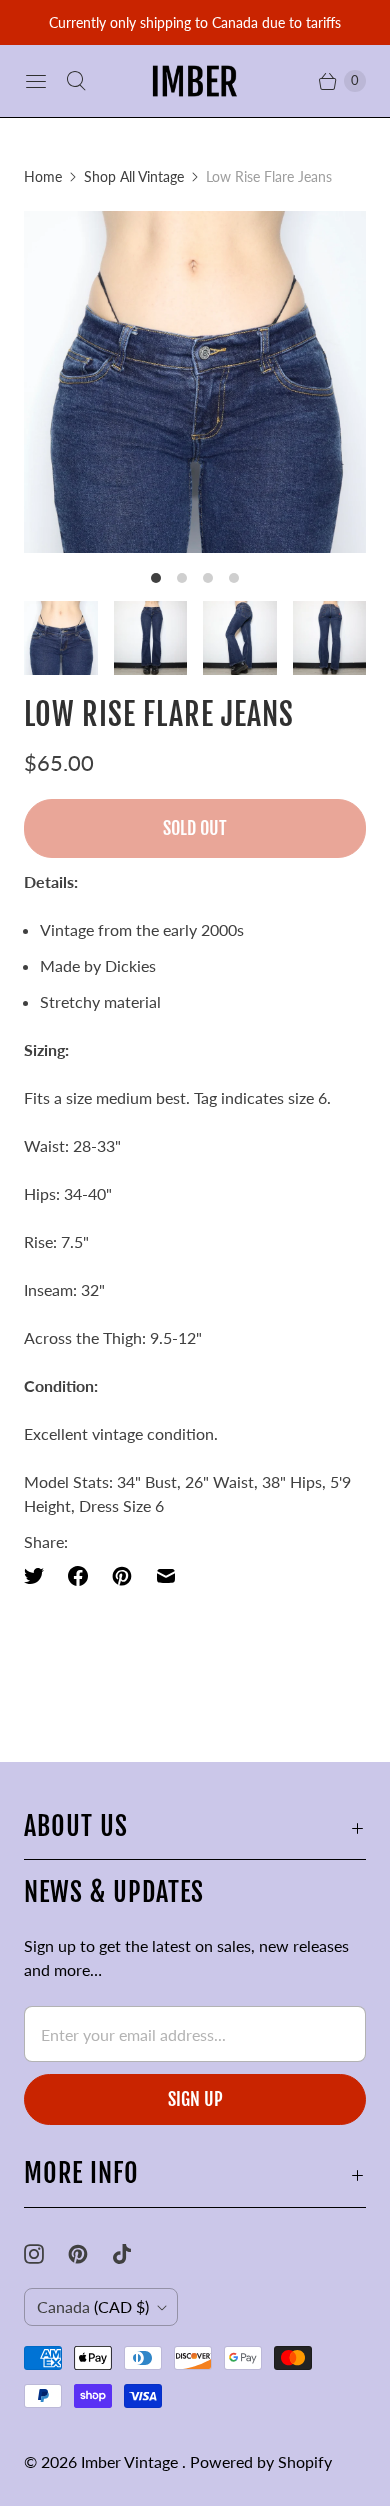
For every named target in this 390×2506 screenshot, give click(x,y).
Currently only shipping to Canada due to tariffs (195, 22)
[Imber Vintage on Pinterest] (90, 2254)
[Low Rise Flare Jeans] (195, 382)
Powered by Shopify (261, 2461)
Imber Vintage (131, 2461)
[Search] (76, 81)
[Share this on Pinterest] (122, 1576)
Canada (93, 2306)
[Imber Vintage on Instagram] (46, 2254)
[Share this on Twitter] (40, 1576)
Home (43, 176)
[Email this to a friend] (166, 1576)
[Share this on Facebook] (78, 1576)
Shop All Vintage (134, 176)
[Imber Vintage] (195, 81)
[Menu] (36, 81)
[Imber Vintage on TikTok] (134, 2254)
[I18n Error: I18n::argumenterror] (61, 638)
